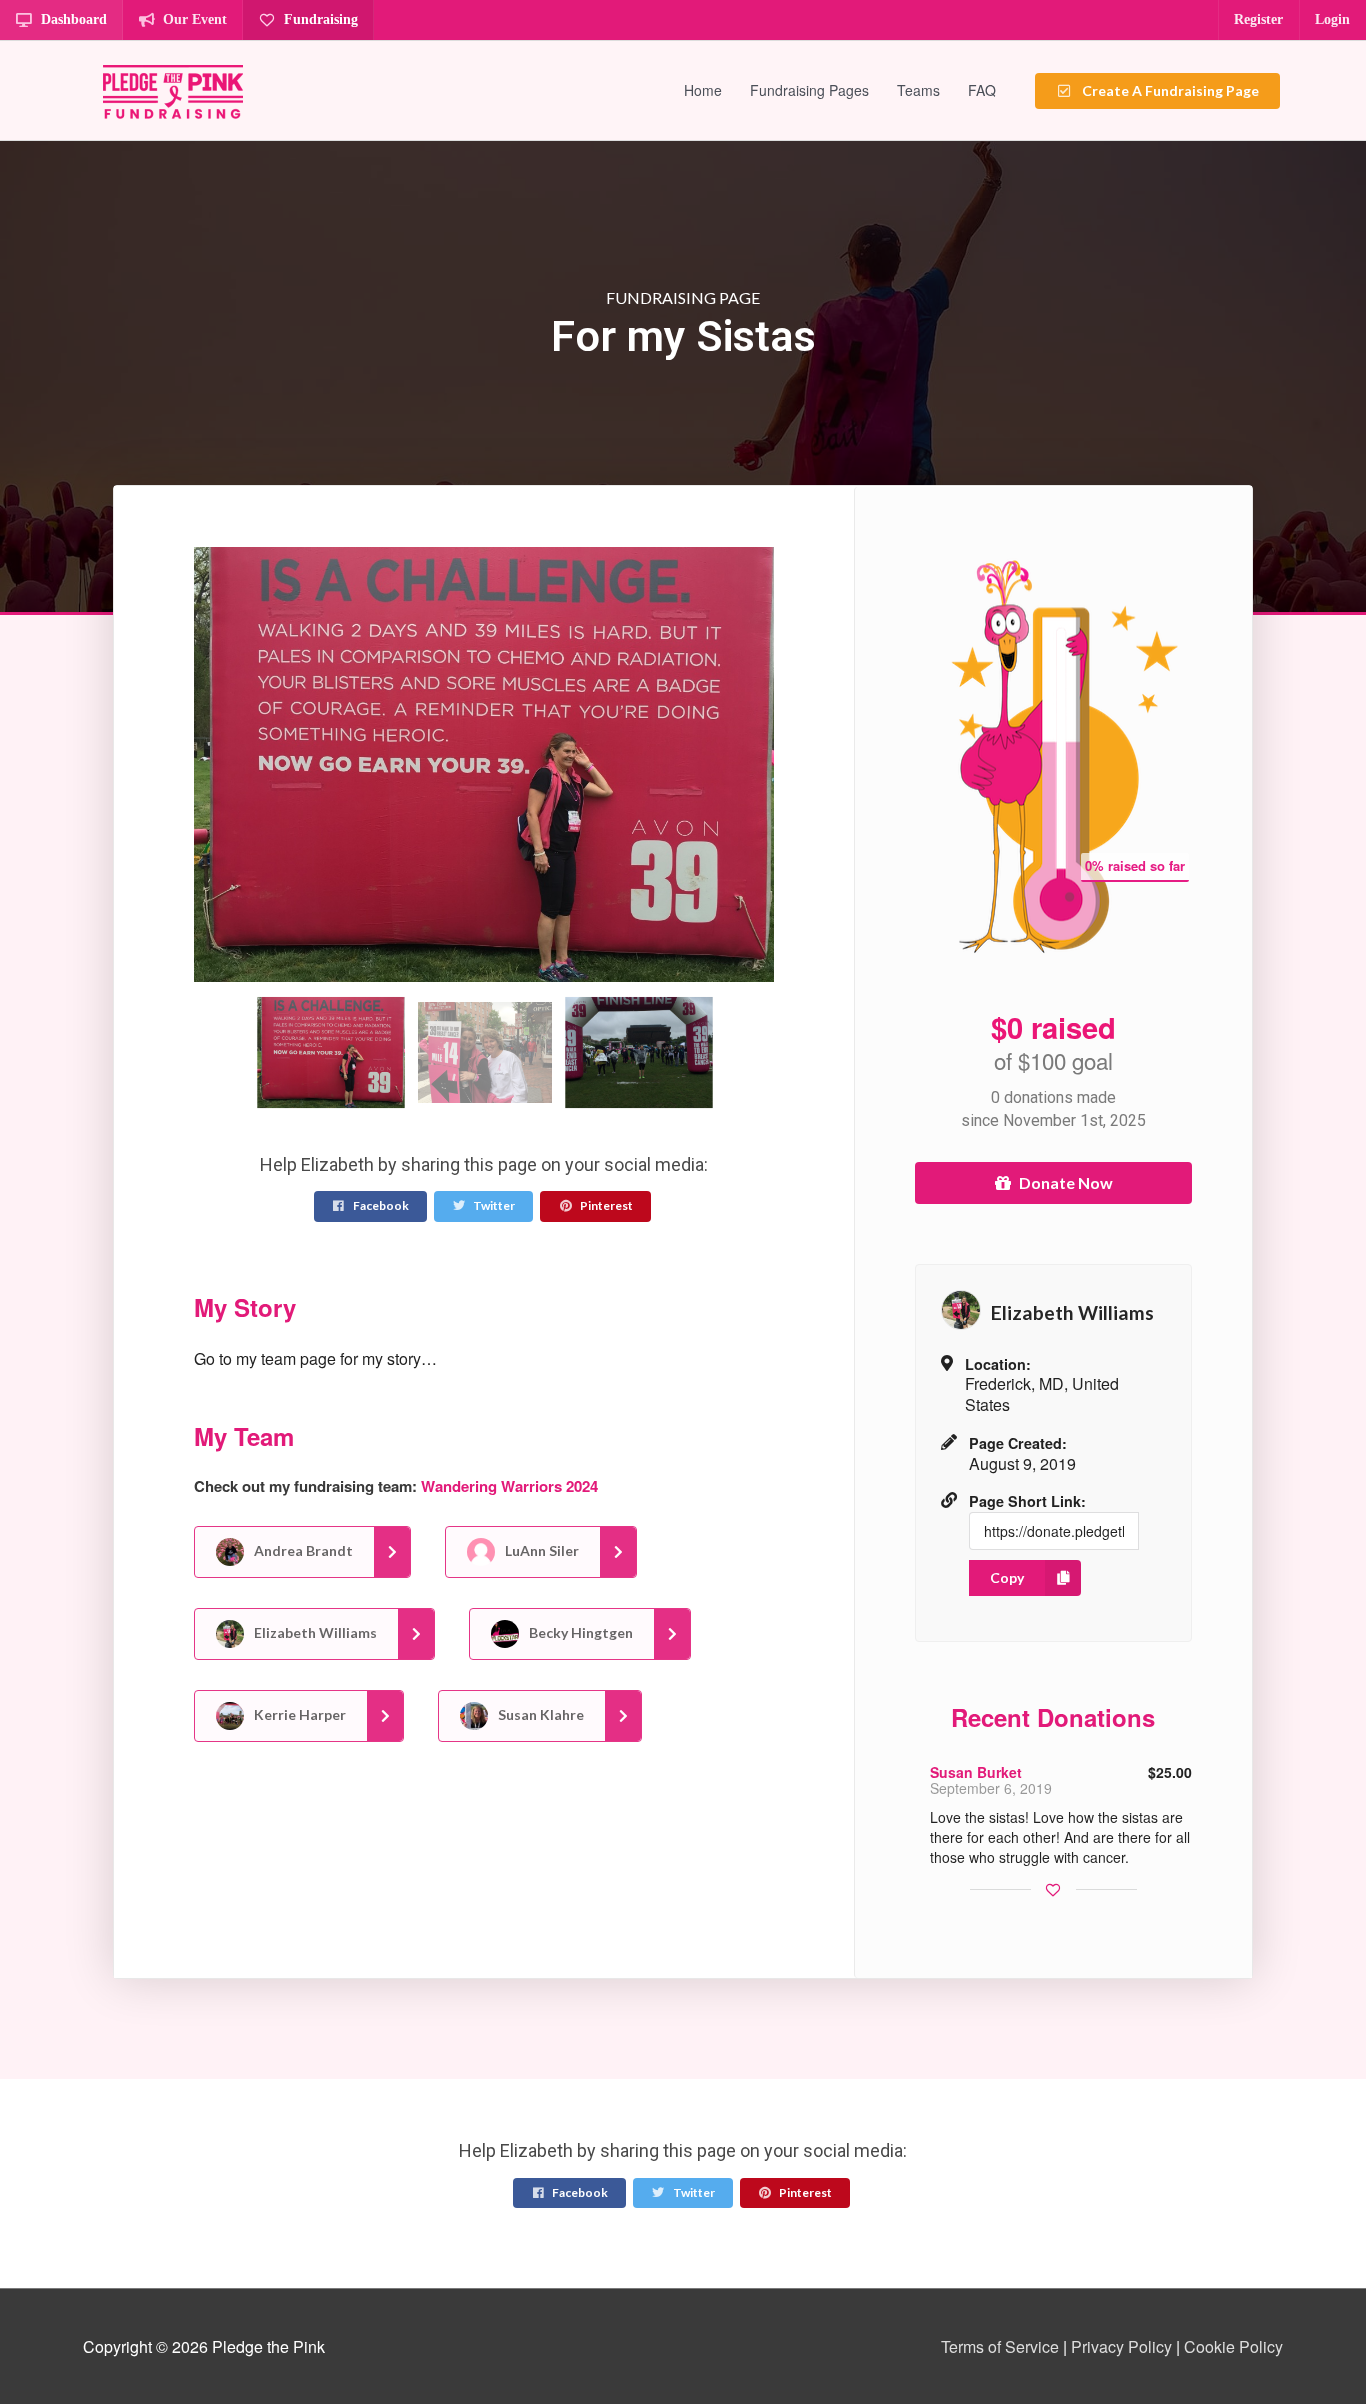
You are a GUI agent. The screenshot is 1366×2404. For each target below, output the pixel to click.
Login (1332, 19)
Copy (1007, 1577)
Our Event (195, 19)
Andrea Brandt (302, 1550)
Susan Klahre (539, 1714)
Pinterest (605, 1205)
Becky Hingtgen (579, 1632)
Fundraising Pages (809, 90)
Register (1258, 19)
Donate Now (1066, 1182)
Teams (918, 90)
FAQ (982, 90)
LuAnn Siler (540, 1550)
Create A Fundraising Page (1169, 90)
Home (703, 90)
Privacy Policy (1121, 2346)
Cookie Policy (1233, 2346)
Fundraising (321, 19)
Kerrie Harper (298, 1714)
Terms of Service (1000, 2346)
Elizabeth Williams (314, 1632)
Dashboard (74, 19)
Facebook (380, 1205)
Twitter (493, 1205)
